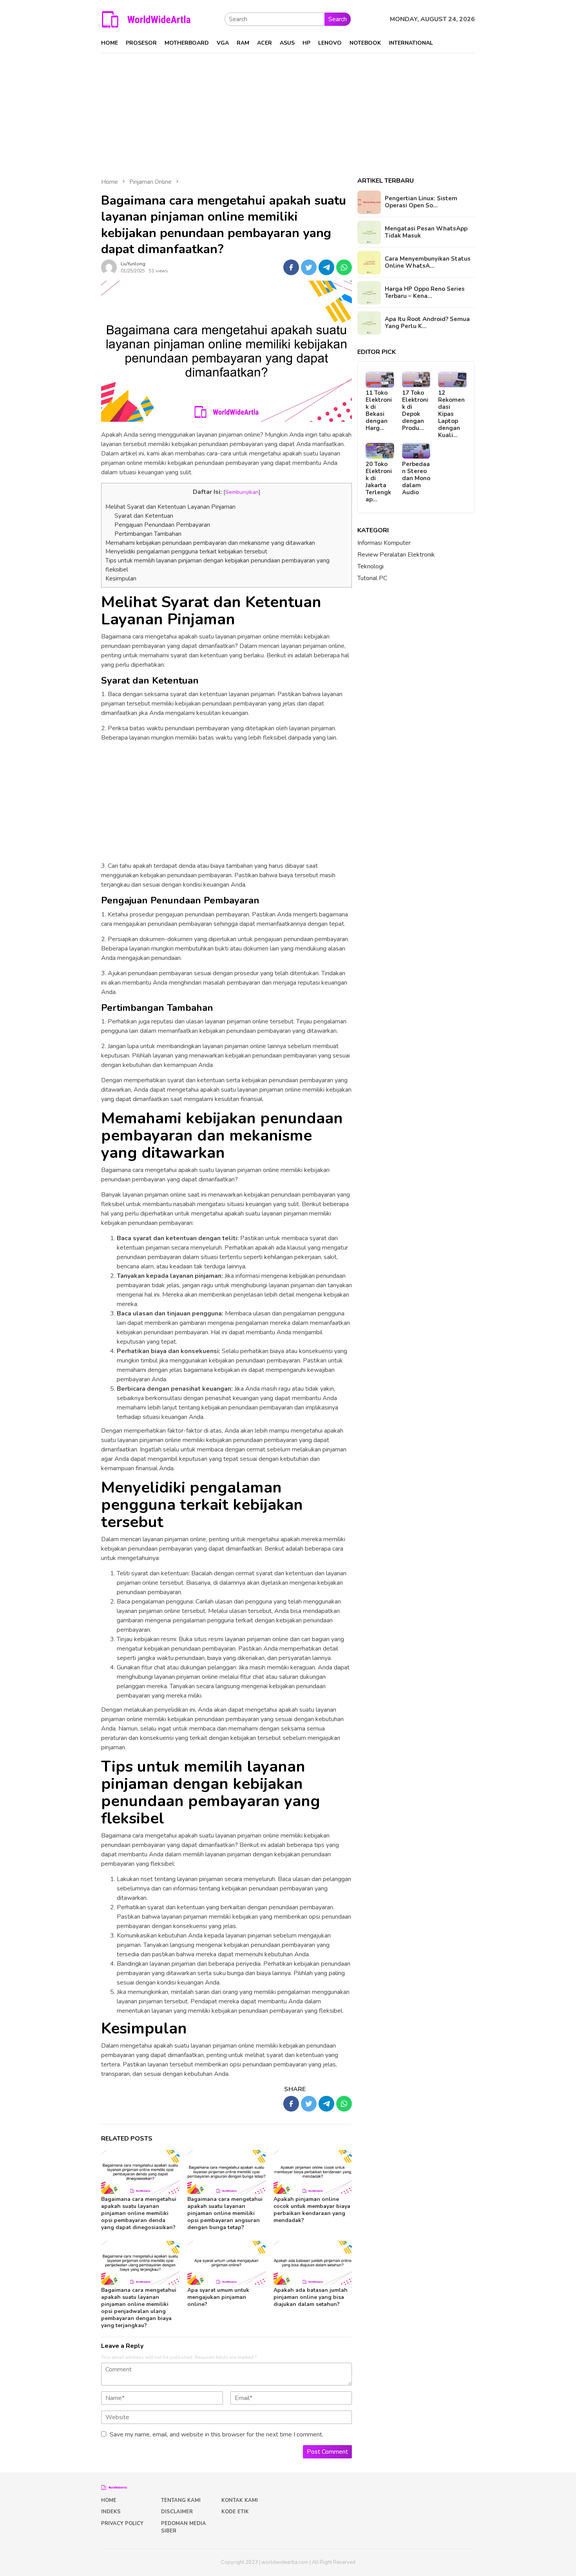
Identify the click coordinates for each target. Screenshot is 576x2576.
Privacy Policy (122, 2523)
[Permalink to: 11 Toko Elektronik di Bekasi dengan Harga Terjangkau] (380, 380)
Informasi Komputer (384, 543)
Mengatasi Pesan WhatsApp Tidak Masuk (426, 232)
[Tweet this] (309, 267)
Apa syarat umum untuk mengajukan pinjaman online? (218, 2297)
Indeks (111, 2512)
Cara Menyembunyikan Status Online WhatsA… (428, 263)
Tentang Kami (181, 2500)
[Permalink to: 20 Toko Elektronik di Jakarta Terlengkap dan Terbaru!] (380, 451)
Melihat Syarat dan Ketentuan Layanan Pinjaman (170, 507)
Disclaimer (177, 2512)
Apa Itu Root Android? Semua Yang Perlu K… (427, 323)
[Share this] (291, 267)
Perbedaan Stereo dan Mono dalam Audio (416, 478)
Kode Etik (235, 2512)
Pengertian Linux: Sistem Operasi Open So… (421, 202)
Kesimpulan (121, 579)
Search (338, 19)
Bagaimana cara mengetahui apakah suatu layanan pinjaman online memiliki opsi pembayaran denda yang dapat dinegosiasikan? (139, 2213)
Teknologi (370, 566)
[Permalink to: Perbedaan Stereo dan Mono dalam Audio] (416, 451)
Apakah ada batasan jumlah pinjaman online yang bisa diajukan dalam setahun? (311, 2297)
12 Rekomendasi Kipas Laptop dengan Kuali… (451, 414)
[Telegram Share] (326, 267)
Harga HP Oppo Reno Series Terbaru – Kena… (425, 293)
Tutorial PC (372, 578)
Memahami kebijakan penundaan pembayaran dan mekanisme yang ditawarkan (210, 543)
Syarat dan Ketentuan (144, 516)
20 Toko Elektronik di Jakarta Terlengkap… (379, 482)
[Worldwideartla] (146, 19)
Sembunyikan (242, 492)
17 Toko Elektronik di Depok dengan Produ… (415, 411)
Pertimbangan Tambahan (148, 534)
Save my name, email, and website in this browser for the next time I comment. (216, 2435)
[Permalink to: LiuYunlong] (109, 267)
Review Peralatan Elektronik (396, 555)
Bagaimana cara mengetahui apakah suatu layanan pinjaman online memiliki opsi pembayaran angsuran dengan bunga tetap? (225, 2213)
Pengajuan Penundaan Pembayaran (162, 525)
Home (109, 2500)
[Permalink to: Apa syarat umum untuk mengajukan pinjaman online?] (226, 2263)
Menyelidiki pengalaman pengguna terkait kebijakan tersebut (186, 551)
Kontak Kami (240, 2500)
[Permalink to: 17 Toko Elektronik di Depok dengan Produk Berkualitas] (416, 380)
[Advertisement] (288, 112)
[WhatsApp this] (344, 267)
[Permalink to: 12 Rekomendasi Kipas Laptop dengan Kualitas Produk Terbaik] (452, 380)
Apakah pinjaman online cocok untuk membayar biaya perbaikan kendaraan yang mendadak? (312, 2210)
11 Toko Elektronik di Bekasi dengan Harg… (379, 411)
